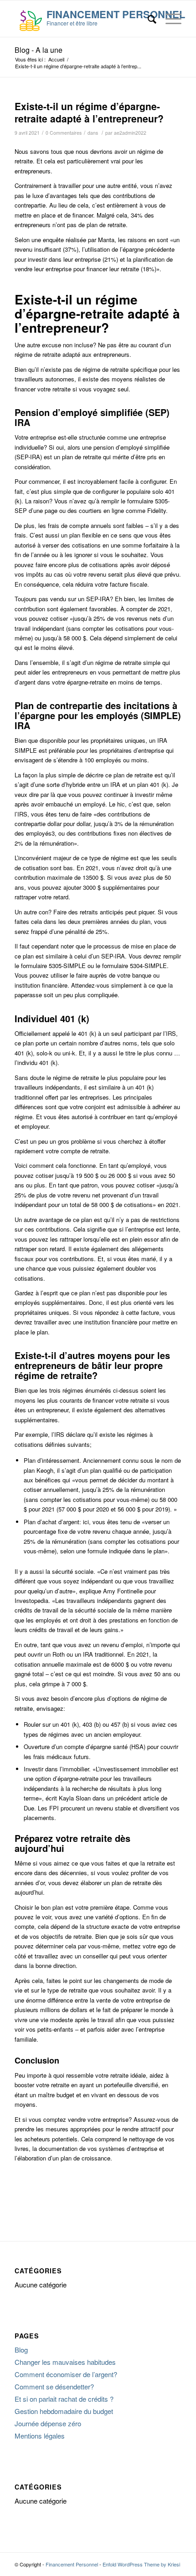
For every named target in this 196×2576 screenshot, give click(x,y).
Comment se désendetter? (54, 2386)
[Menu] (169, 19)
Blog (21, 2350)
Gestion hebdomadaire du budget (64, 2411)
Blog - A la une (39, 50)
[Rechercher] (147, 19)
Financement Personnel (72, 2564)
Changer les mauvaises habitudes (65, 2362)
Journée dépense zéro (48, 2423)
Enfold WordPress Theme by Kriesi (141, 2564)
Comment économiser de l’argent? (66, 2374)
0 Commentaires (64, 133)
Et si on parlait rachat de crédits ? (64, 2399)
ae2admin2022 (130, 133)
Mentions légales (40, 2436)
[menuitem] (147, 19)
